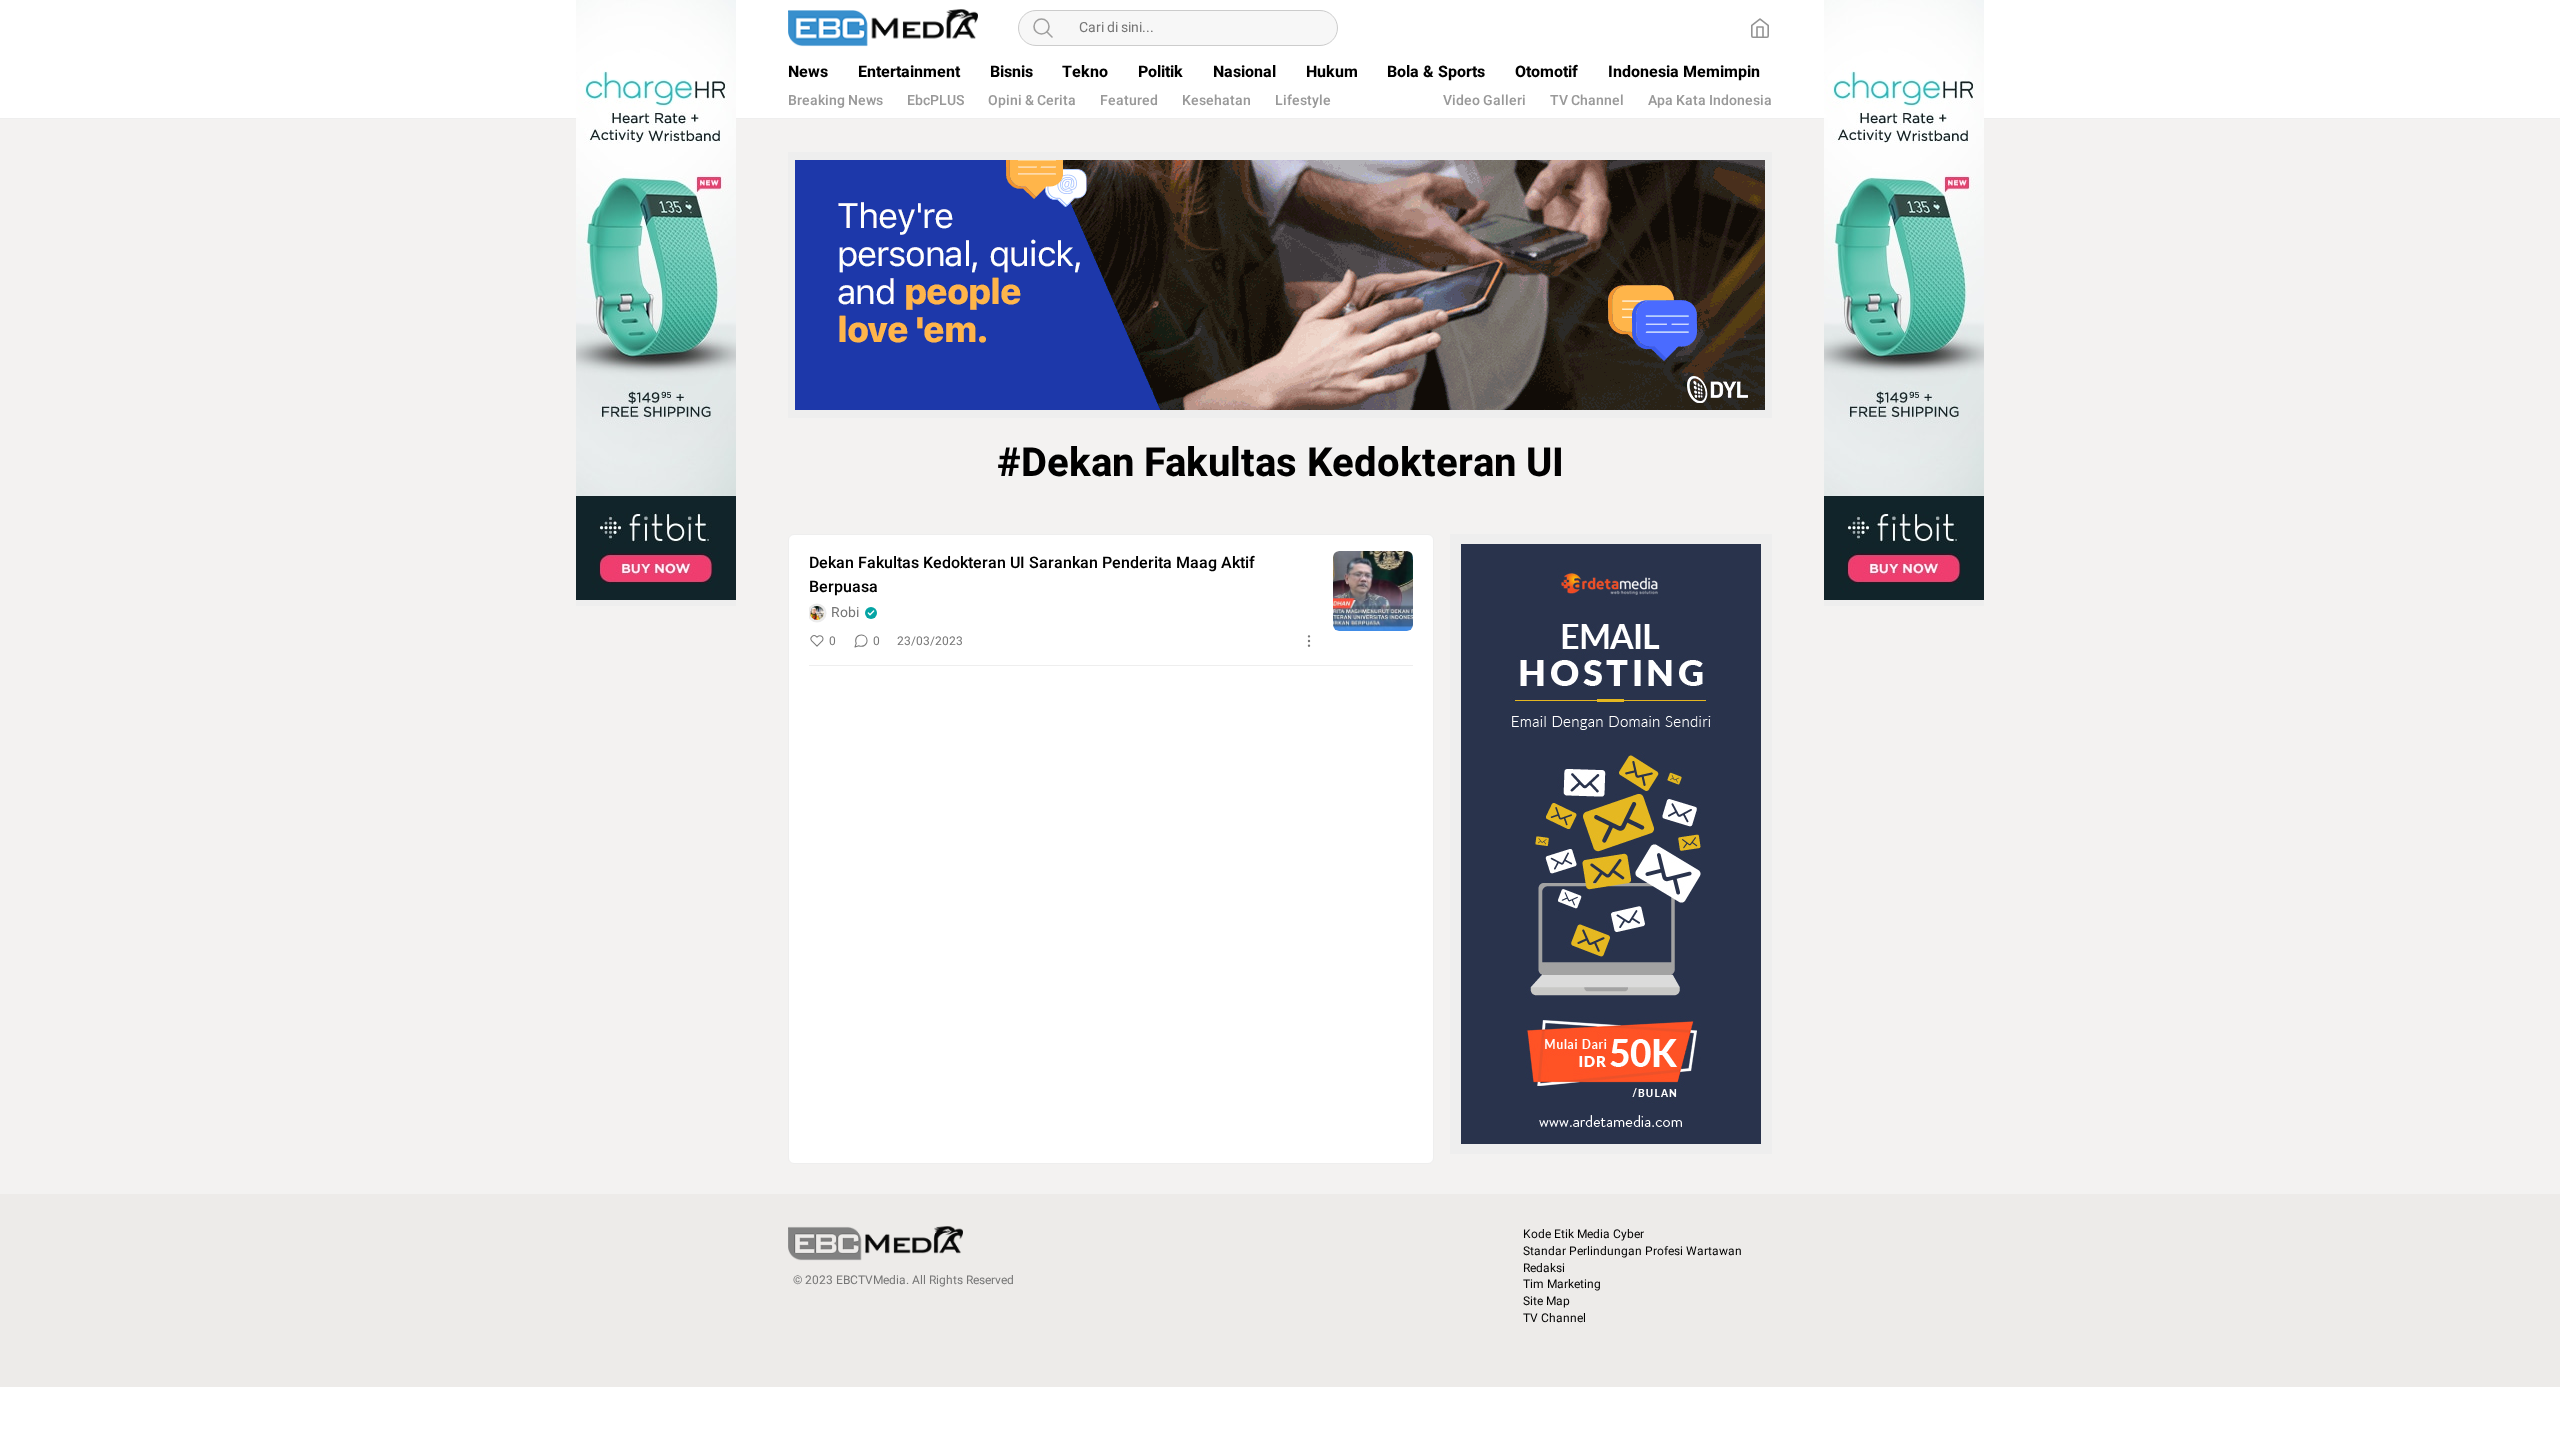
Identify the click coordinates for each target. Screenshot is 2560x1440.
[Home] (1760, 28)
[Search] (1043, 28)
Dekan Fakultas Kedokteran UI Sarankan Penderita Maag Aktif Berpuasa (1032, 575)
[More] (1309, 641)
